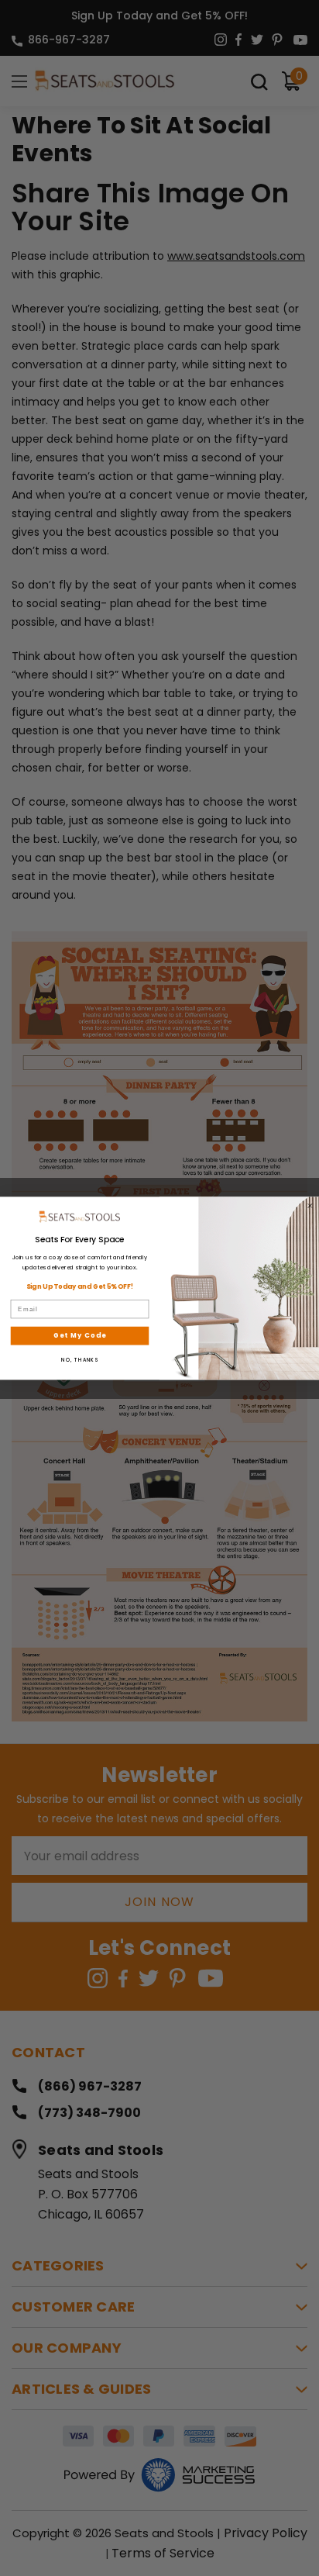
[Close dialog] (310, 1205)
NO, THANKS (80, 1360)
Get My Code (80, 1335)
